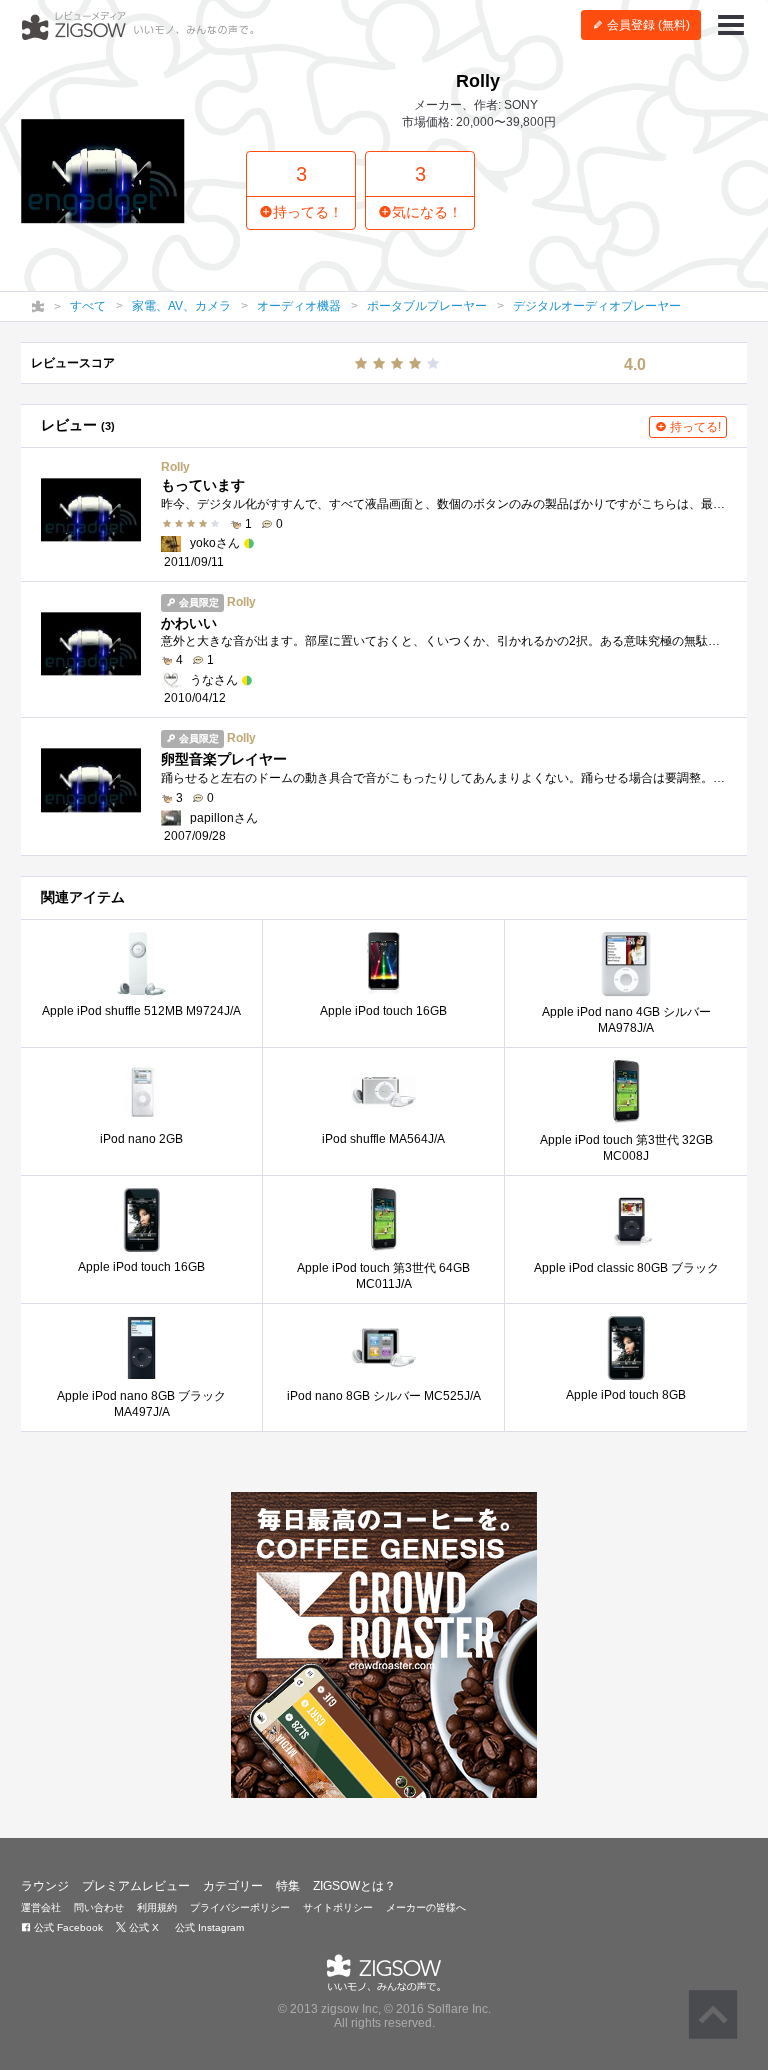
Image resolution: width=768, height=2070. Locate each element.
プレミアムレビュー (136, 1886)
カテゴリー (233, 1886)
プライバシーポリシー (240, 1907)
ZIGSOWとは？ (354, 1886)
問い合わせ (99, 1907)
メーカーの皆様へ (426, 1907)
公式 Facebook (67, 1927)
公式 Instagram (208, 1927)
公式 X (142, 1927)
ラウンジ (45, 1886)
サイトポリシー (338, 1907)
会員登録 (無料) (647, 25)
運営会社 (41, 1907)
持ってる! (694, 427)
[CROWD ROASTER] (384, 1645)
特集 (288, 1886)
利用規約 (157, 1907)
